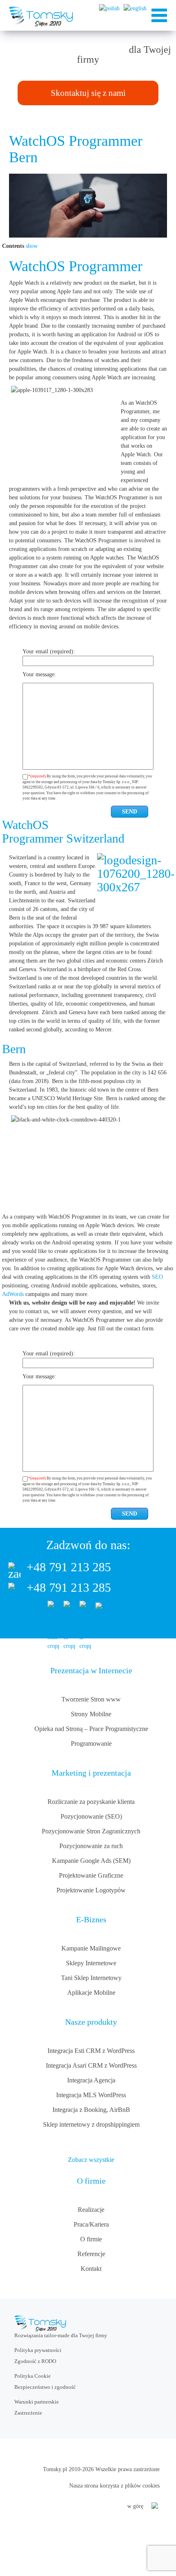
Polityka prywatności (38, 2350)
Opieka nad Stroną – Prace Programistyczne (91, 1729)
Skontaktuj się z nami (88, 93)
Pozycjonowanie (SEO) (91, 1816)
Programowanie (91, 1743)
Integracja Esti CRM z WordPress (91, 2051)
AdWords (13, 1294)
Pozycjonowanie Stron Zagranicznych (91, 1831)
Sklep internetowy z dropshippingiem (91, 2124)
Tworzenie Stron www (91, 1699)
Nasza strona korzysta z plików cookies (114, 2486)
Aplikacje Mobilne (91, 1993)
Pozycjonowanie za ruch (91, 1846)
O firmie (91, 2239)
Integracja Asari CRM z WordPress (91, 2065)
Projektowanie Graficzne (91, 1875)
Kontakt (91, 2269)
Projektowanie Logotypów (91, 1890)
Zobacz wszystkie (91, 2160)
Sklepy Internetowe (91, 1963)
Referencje (91, 2254)
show (32, 246)
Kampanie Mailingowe (91, 1948)
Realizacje (91, 2210)
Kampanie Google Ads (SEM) (91, 1861)
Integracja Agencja (91, 2080)
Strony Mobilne (91, 1714)
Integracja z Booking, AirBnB (91, 2110)
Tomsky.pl (55, 2469)
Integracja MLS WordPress (91, 2095)
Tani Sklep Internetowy (91, 1978)
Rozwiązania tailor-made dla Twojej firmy (61, 2335)
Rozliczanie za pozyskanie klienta (91, 1802)
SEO (157, 1277)
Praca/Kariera (91, 2224)
